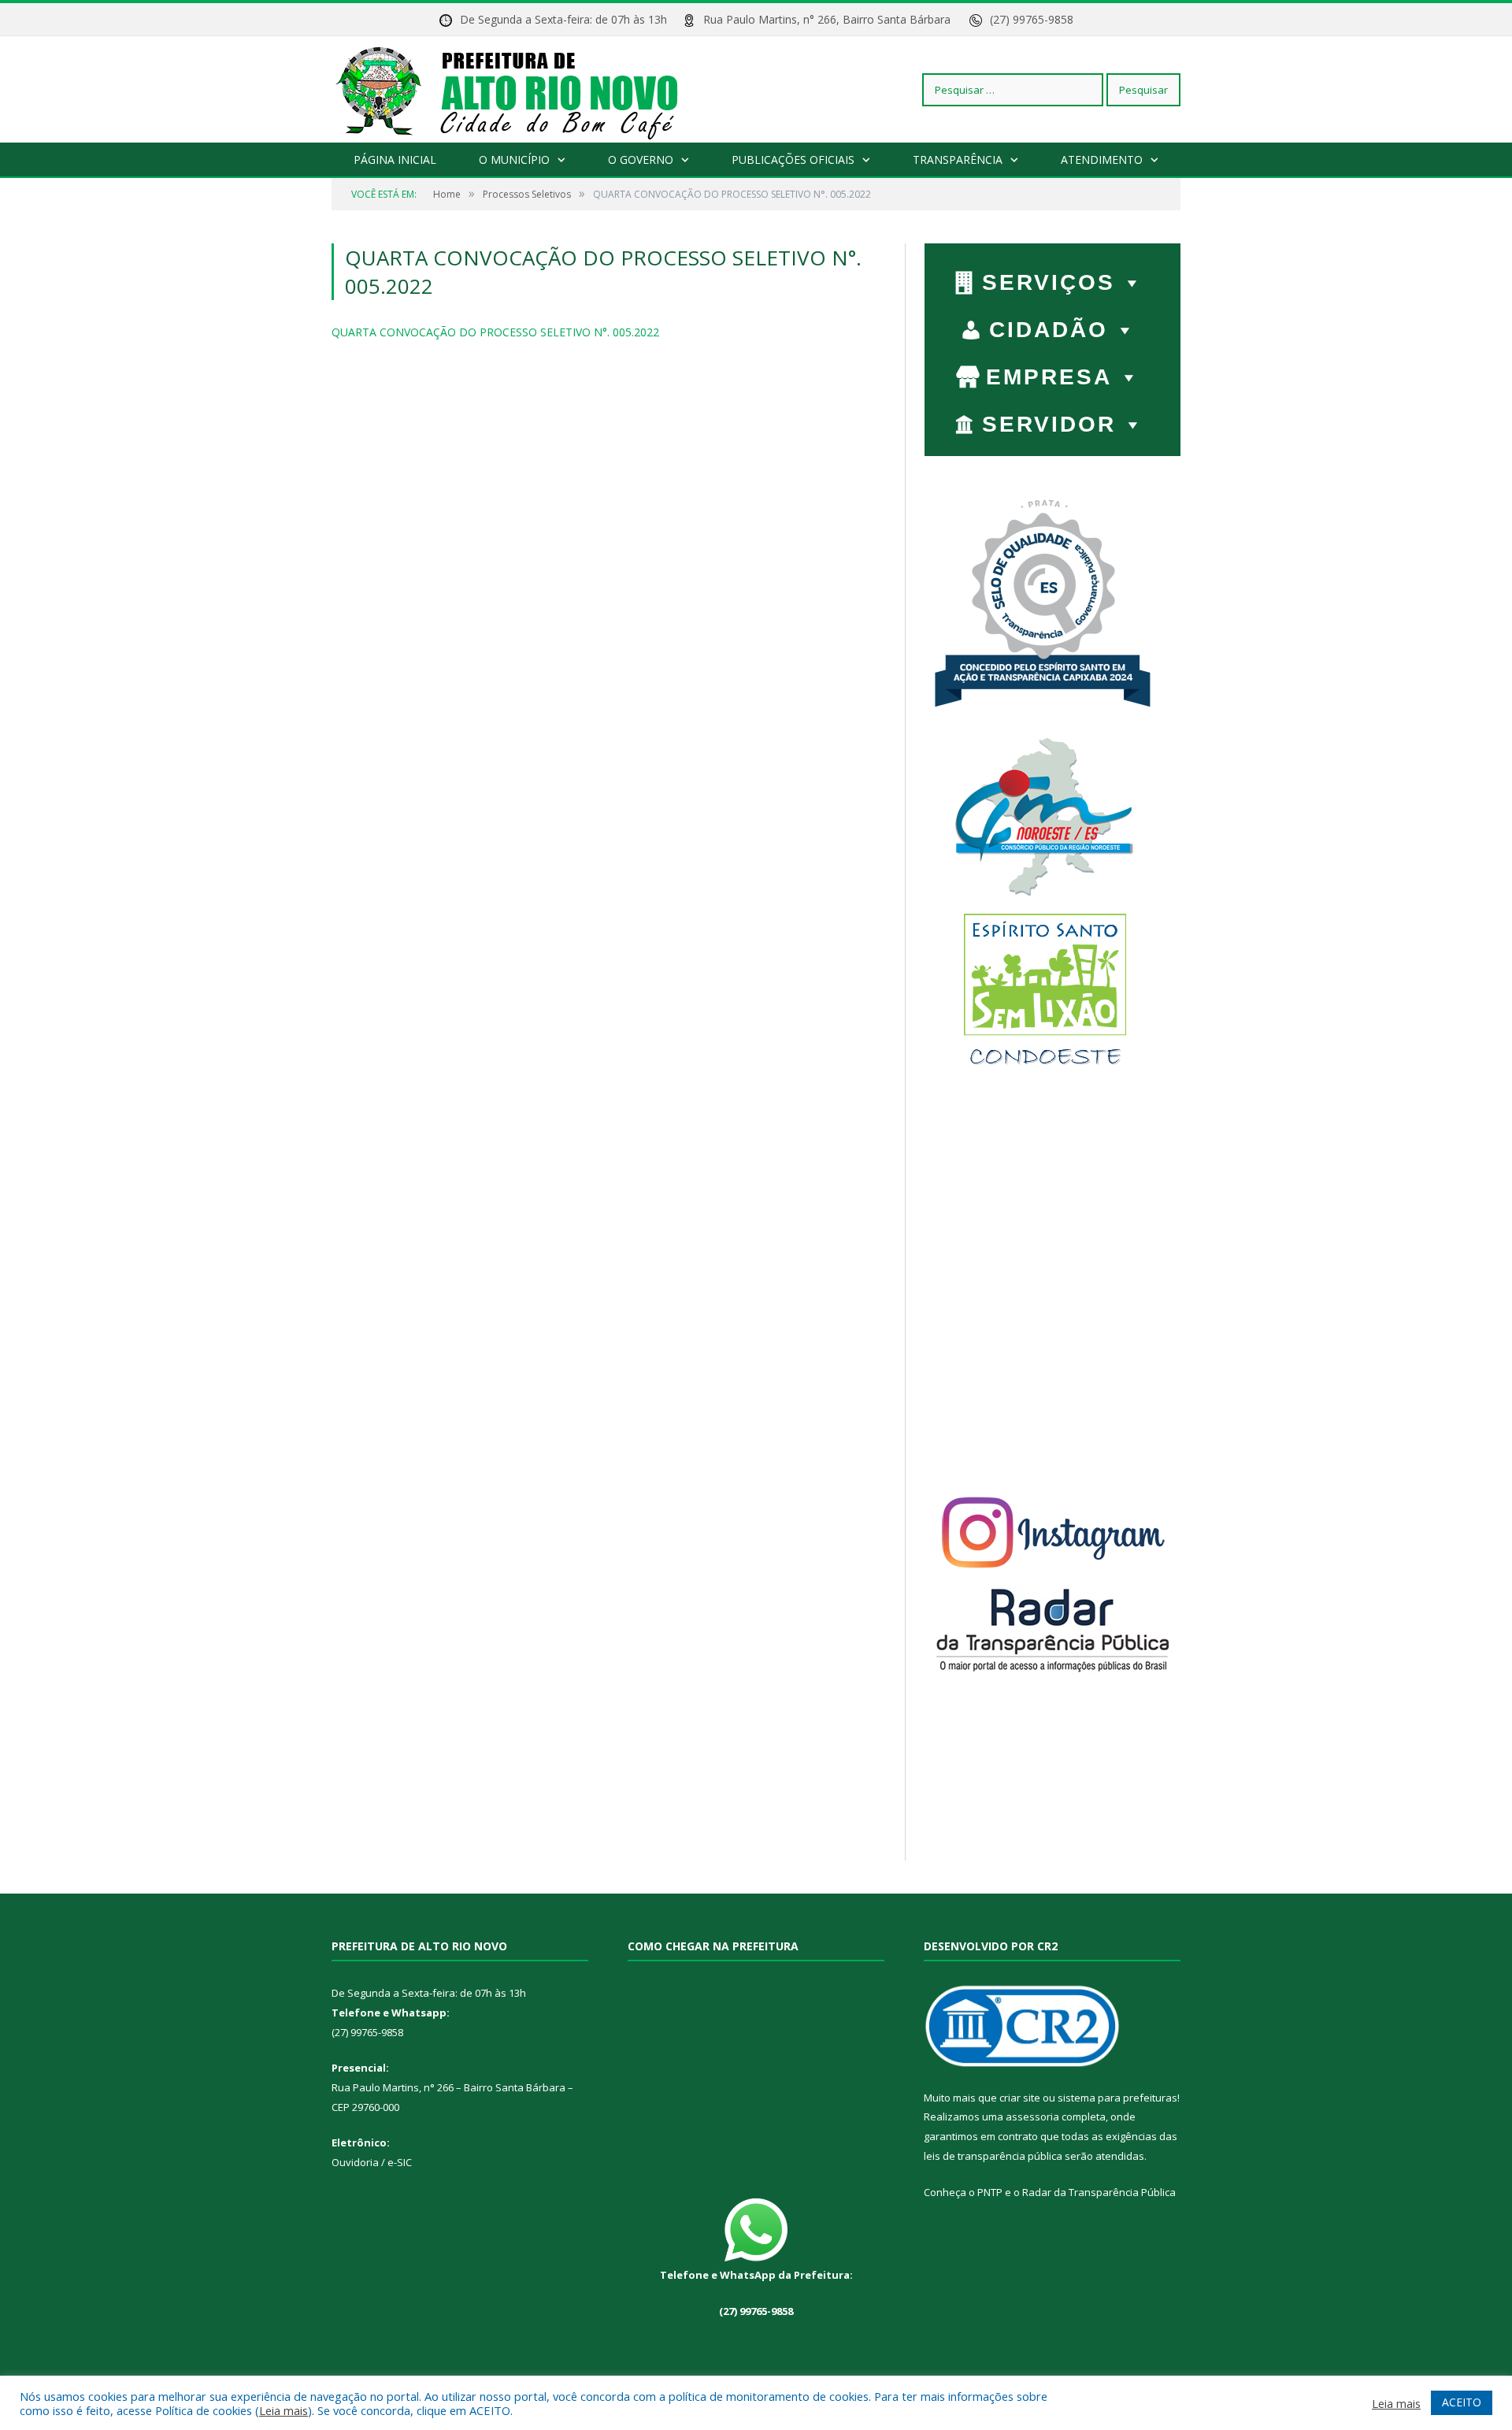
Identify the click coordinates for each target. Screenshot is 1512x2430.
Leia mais (283, 2410)
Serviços (1049, 282)
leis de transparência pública (993, 2156)
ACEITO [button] (1462, 2402)
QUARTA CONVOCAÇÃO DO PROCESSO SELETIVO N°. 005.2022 (495, 332)
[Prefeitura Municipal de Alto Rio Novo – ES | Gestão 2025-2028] (523, 89)
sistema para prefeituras (1117, 2098)
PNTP (990, 2192)
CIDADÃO (1049, 330)
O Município (514, 160)
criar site (1020, 2098)
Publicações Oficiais (793, 160)
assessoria (1032, 2117)
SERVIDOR (1049, 424)
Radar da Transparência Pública (1099, 2192)
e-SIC (398, 2162)
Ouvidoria (355, 2162)
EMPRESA (1049, 377)
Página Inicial (395, 160)
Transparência (958, 160)
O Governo (641, 160)
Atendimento (1102, 160)
